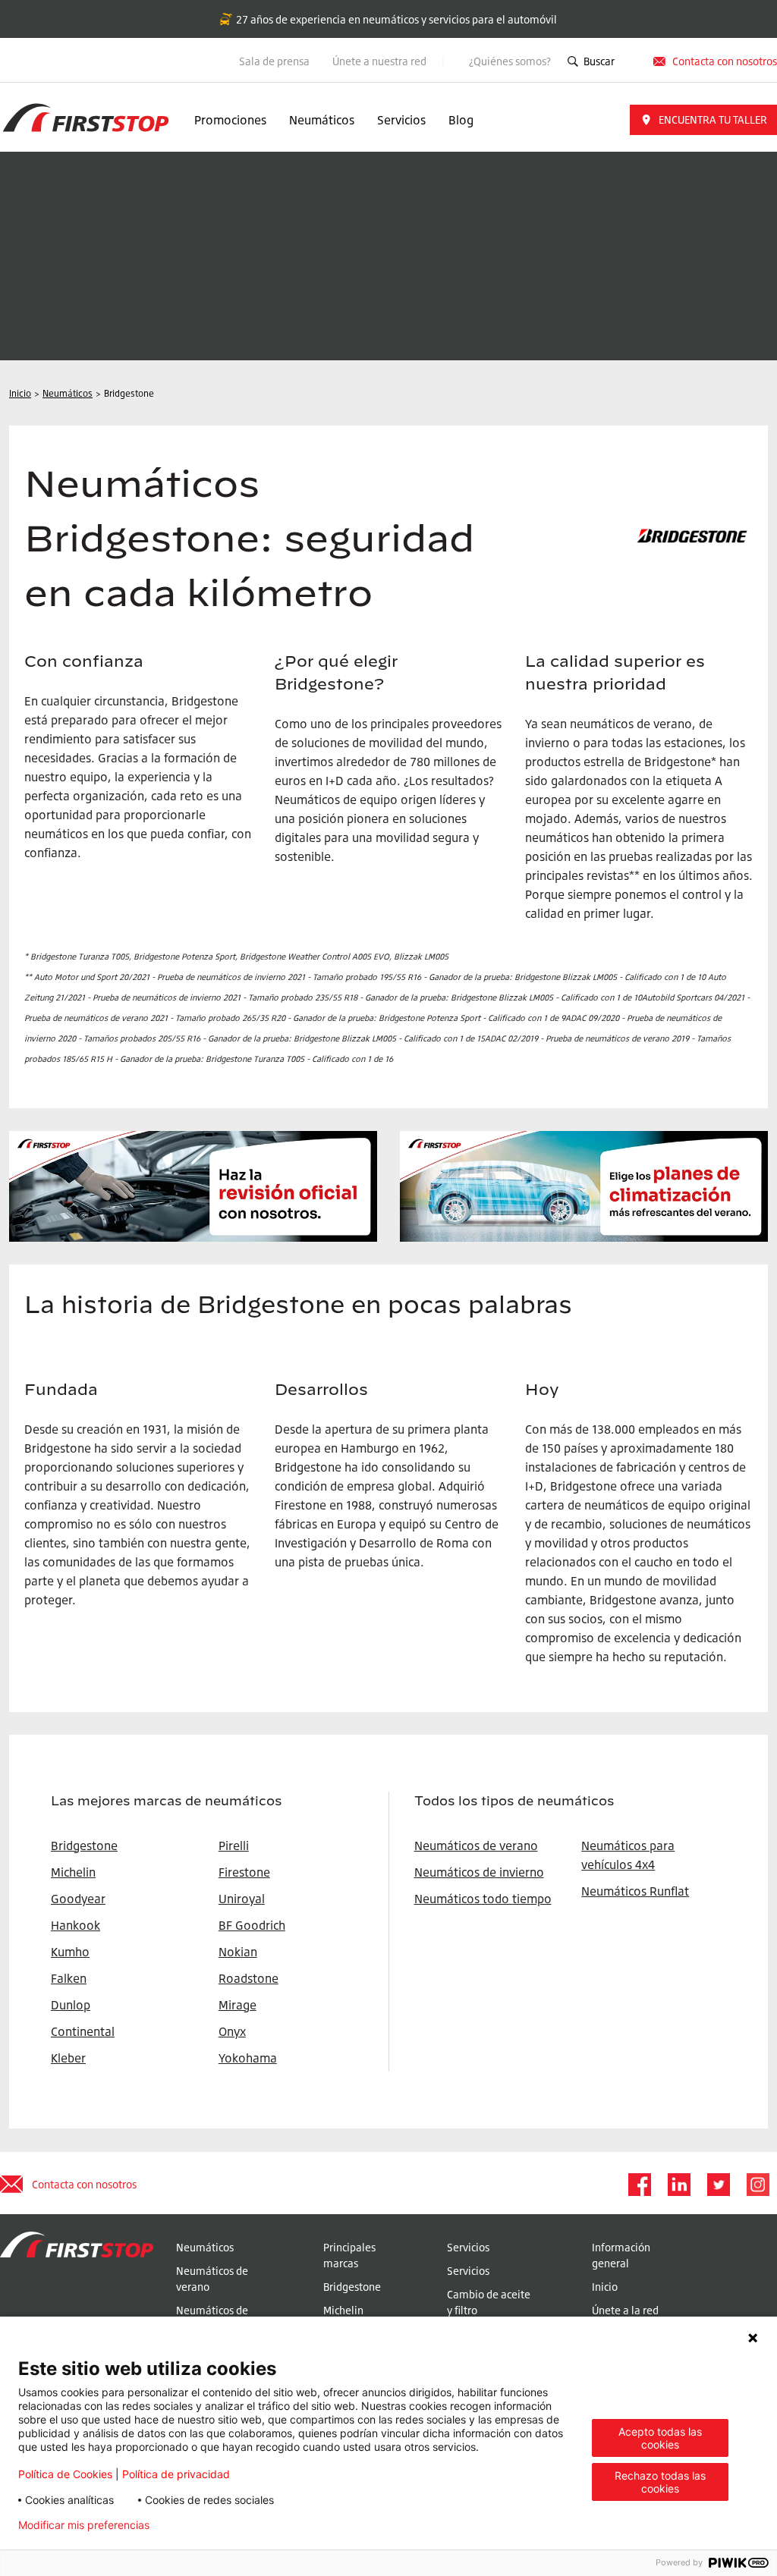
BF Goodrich (252, 1925)
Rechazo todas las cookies (660, 2482)
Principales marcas (349, 2255)
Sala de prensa (274, 61)
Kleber (68, 2058)
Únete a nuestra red (381, 61)
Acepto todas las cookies (660, 2438)
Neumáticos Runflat (635, 1891)
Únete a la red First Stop (625, 2318)
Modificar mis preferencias (84, 2525)
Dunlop (71, 2005)
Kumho (70, 1952)
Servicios (401, 120)
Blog (461, 120)
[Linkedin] (678, 2185)
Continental (83, 2031)
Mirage (238, 2005)
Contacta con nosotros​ (725, 61)
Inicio (605, 2287)
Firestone (244, 1872)
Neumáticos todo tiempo (483, 1899)
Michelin (343, 2310)
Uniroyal (242, 1899)
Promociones (230, 120)
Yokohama (248, 2058)
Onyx (232, 2031)
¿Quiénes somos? (510, 61)
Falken (69, 1978)
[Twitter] (718, 2185)
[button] (703, 120)
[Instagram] (757, 2185)
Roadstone (249, 1978)
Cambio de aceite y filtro (489, 2302)
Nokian (238, 1952)
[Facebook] (639, 2185)
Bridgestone (352, 2287)
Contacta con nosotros (84, 2184)
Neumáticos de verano (476, 1846)
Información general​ (621, 2255)
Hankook (75, 1925)
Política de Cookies (65, 2474)
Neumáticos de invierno (479, 1872)
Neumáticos (322, 120)
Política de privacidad (176, 2474)
